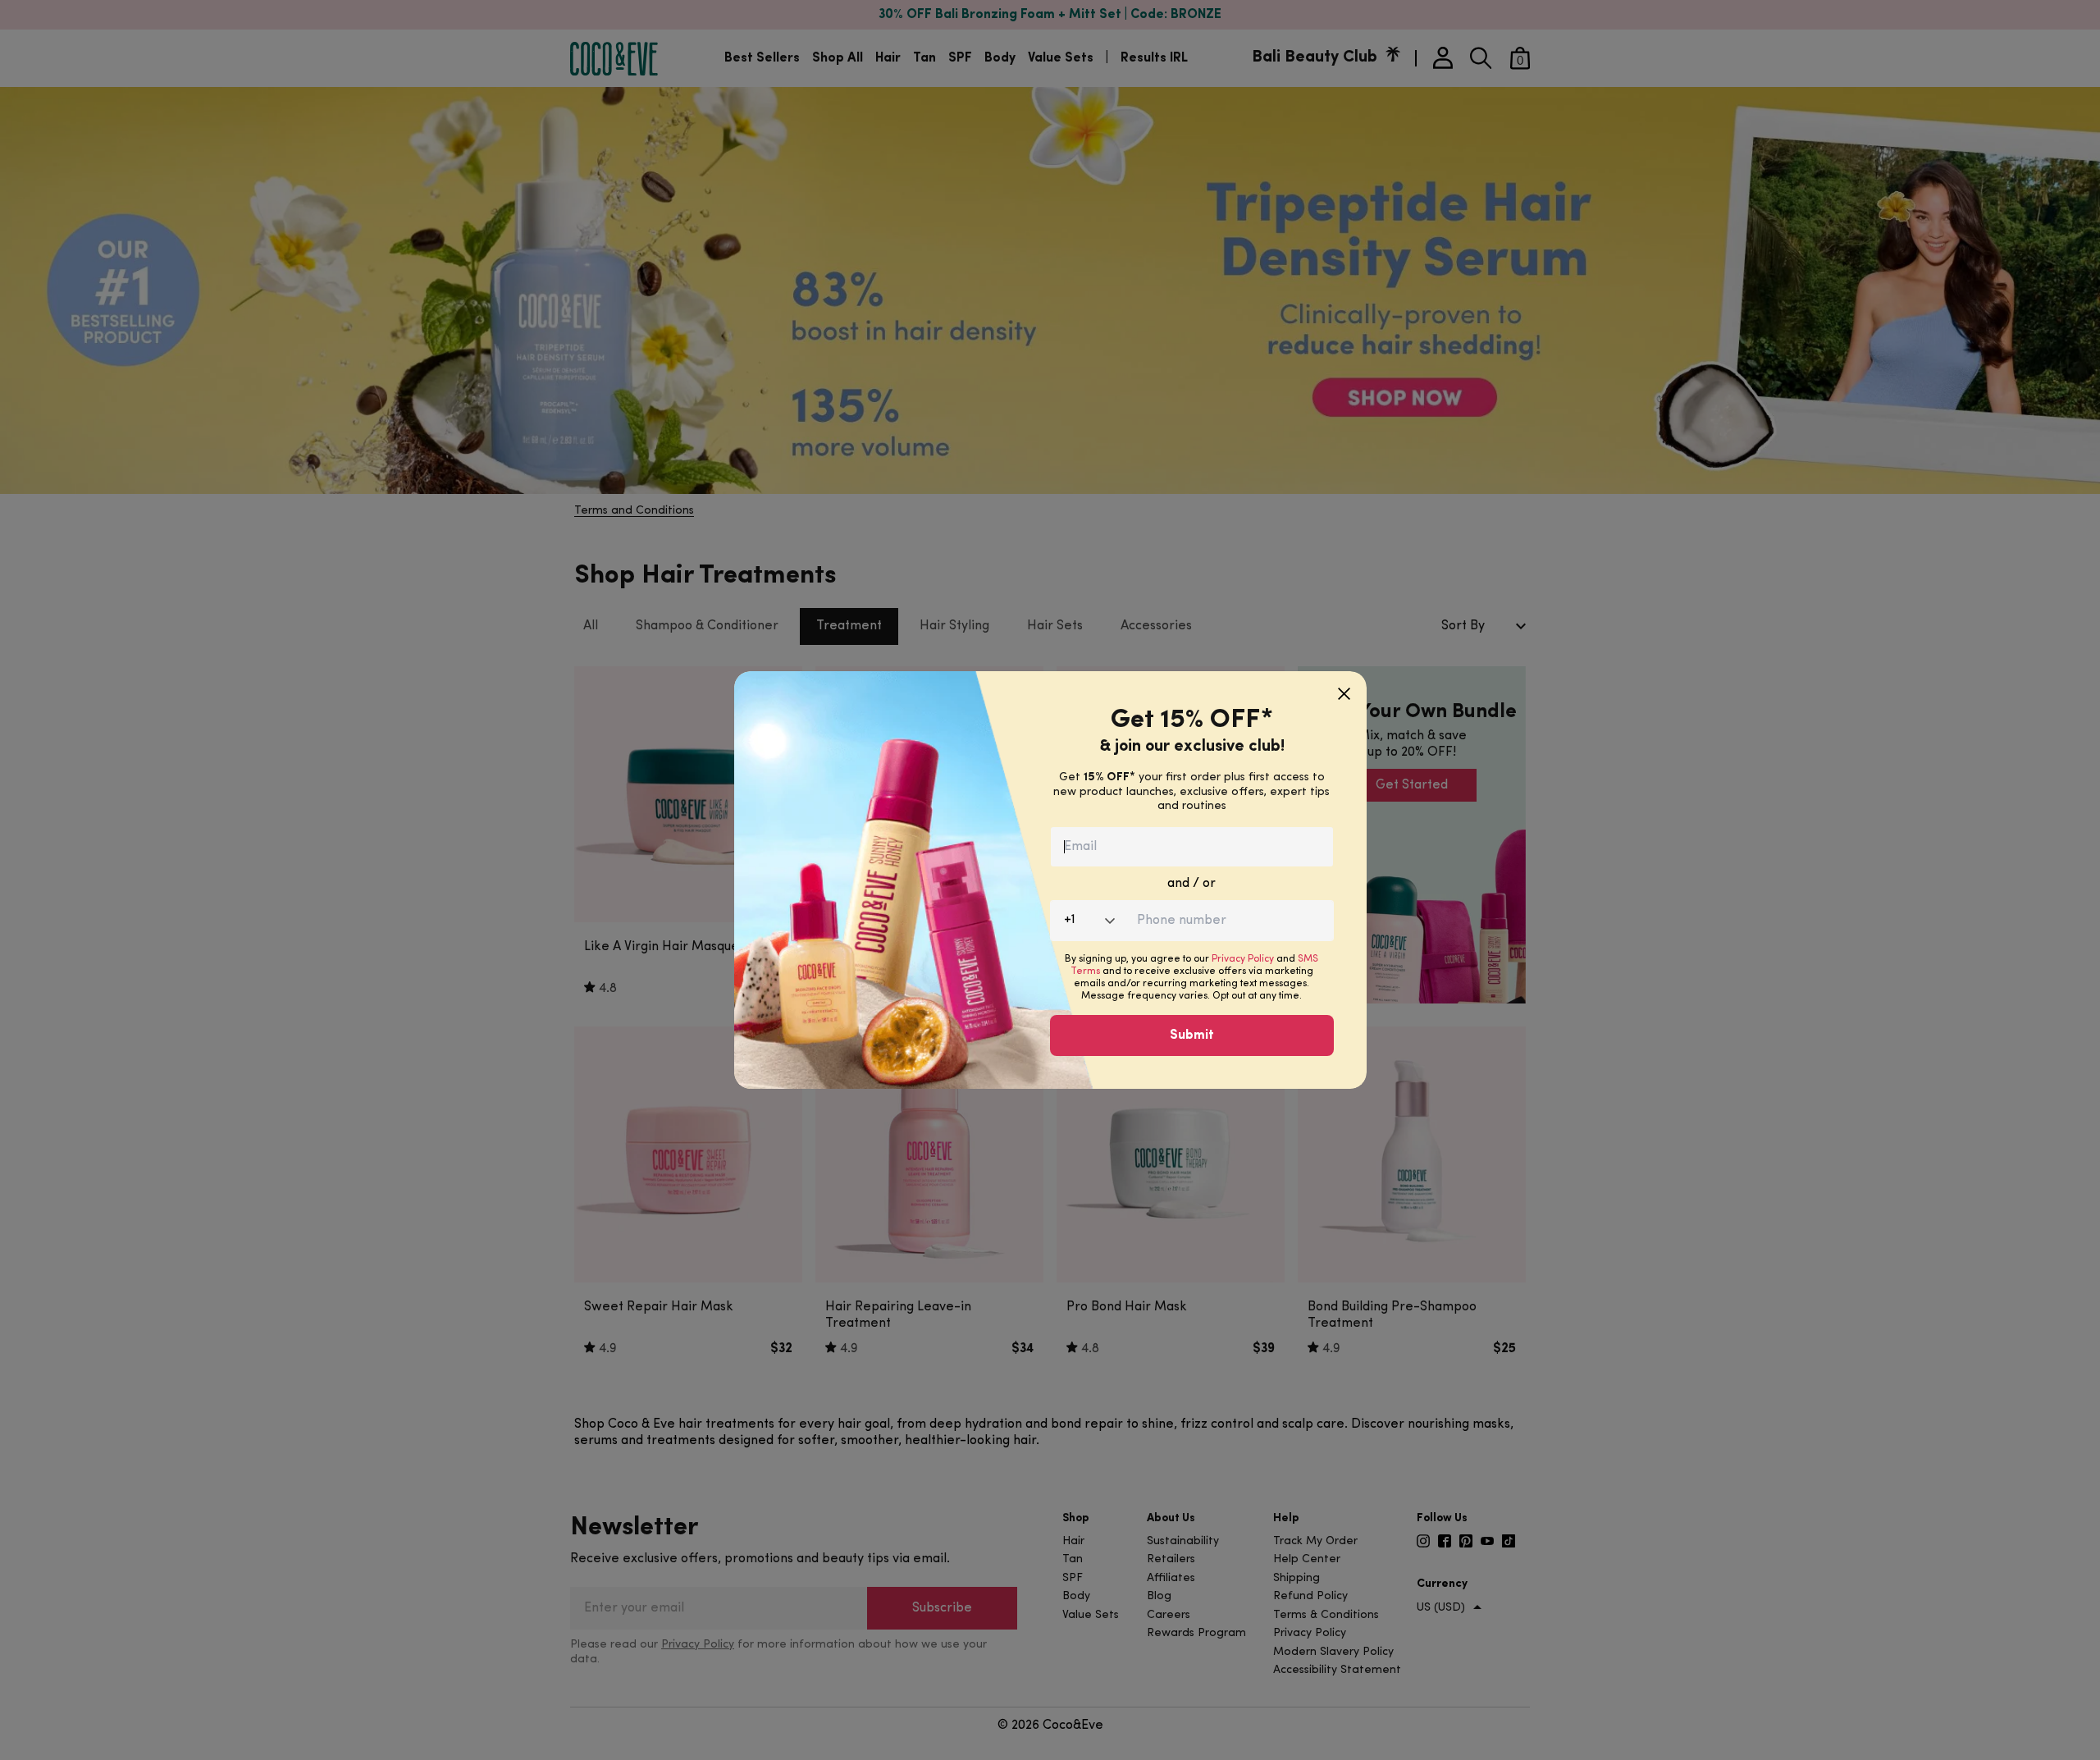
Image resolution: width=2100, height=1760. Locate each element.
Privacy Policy (1243, 959)
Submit (1192, 1035)
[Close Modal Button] (1344, 688)
